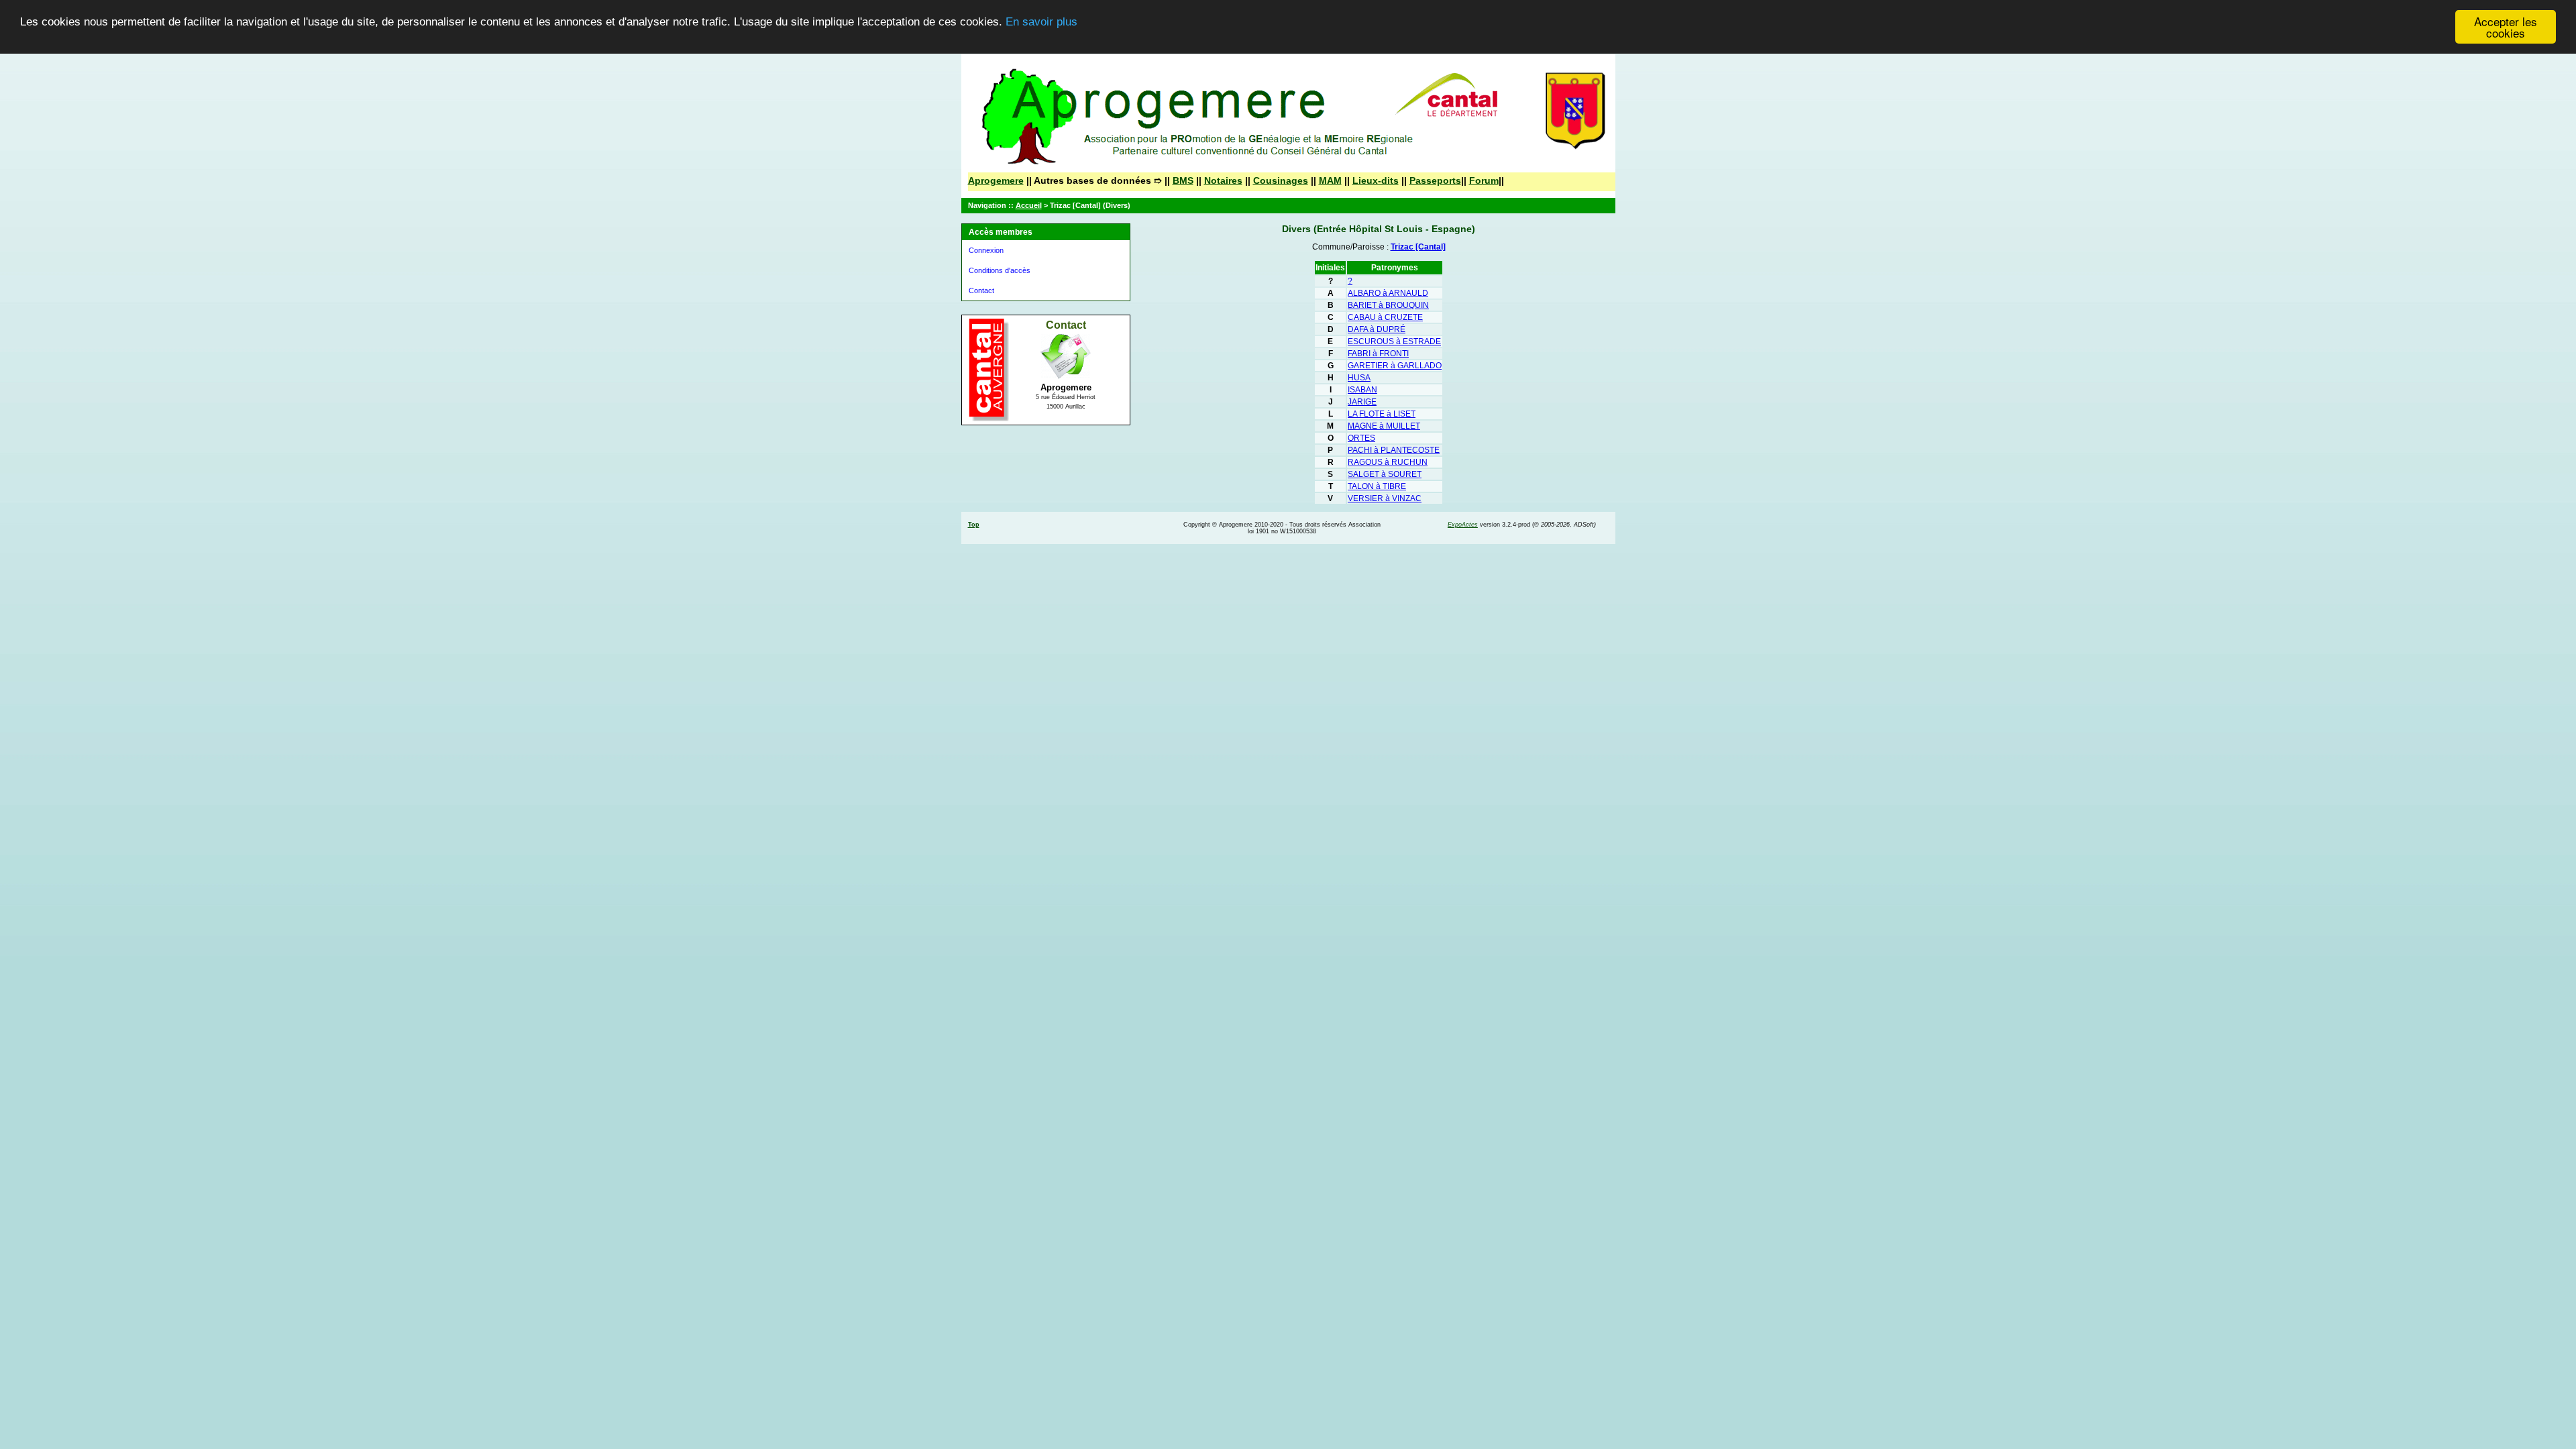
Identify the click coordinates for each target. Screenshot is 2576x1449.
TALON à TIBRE (1377, 486)
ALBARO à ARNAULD (1388, 293)
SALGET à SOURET (1385, 474)
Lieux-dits (1376, 180)
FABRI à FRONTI (1378, 354)
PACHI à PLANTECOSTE (1394, 450)
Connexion (986, 250)
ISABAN (1362, 390)
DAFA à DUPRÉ (1377, 329)
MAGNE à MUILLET (1384, 426)
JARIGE (1362, 402)
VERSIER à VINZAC (1385, 498)
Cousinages (1281, 180)
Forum (1484, 180)
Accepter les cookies (2506, 27)
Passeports (1435, 180)
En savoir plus (1041, 22)
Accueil (1029, 205)
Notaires (1223, 180)
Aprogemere (996, 180)
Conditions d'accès (1000, 270)
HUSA (1359, 378)
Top (974, 525)
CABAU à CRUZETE (1385, 317)
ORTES (1361, 438)
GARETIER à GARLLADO (1395, 366)
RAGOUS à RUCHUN (1388, 462)
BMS (1183, 180)
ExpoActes (1463, 525)
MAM (1330, 180)
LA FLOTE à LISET (1382, 414)
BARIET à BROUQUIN (1388, 305)
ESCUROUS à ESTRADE (1394, 341)
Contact (981, 290)
